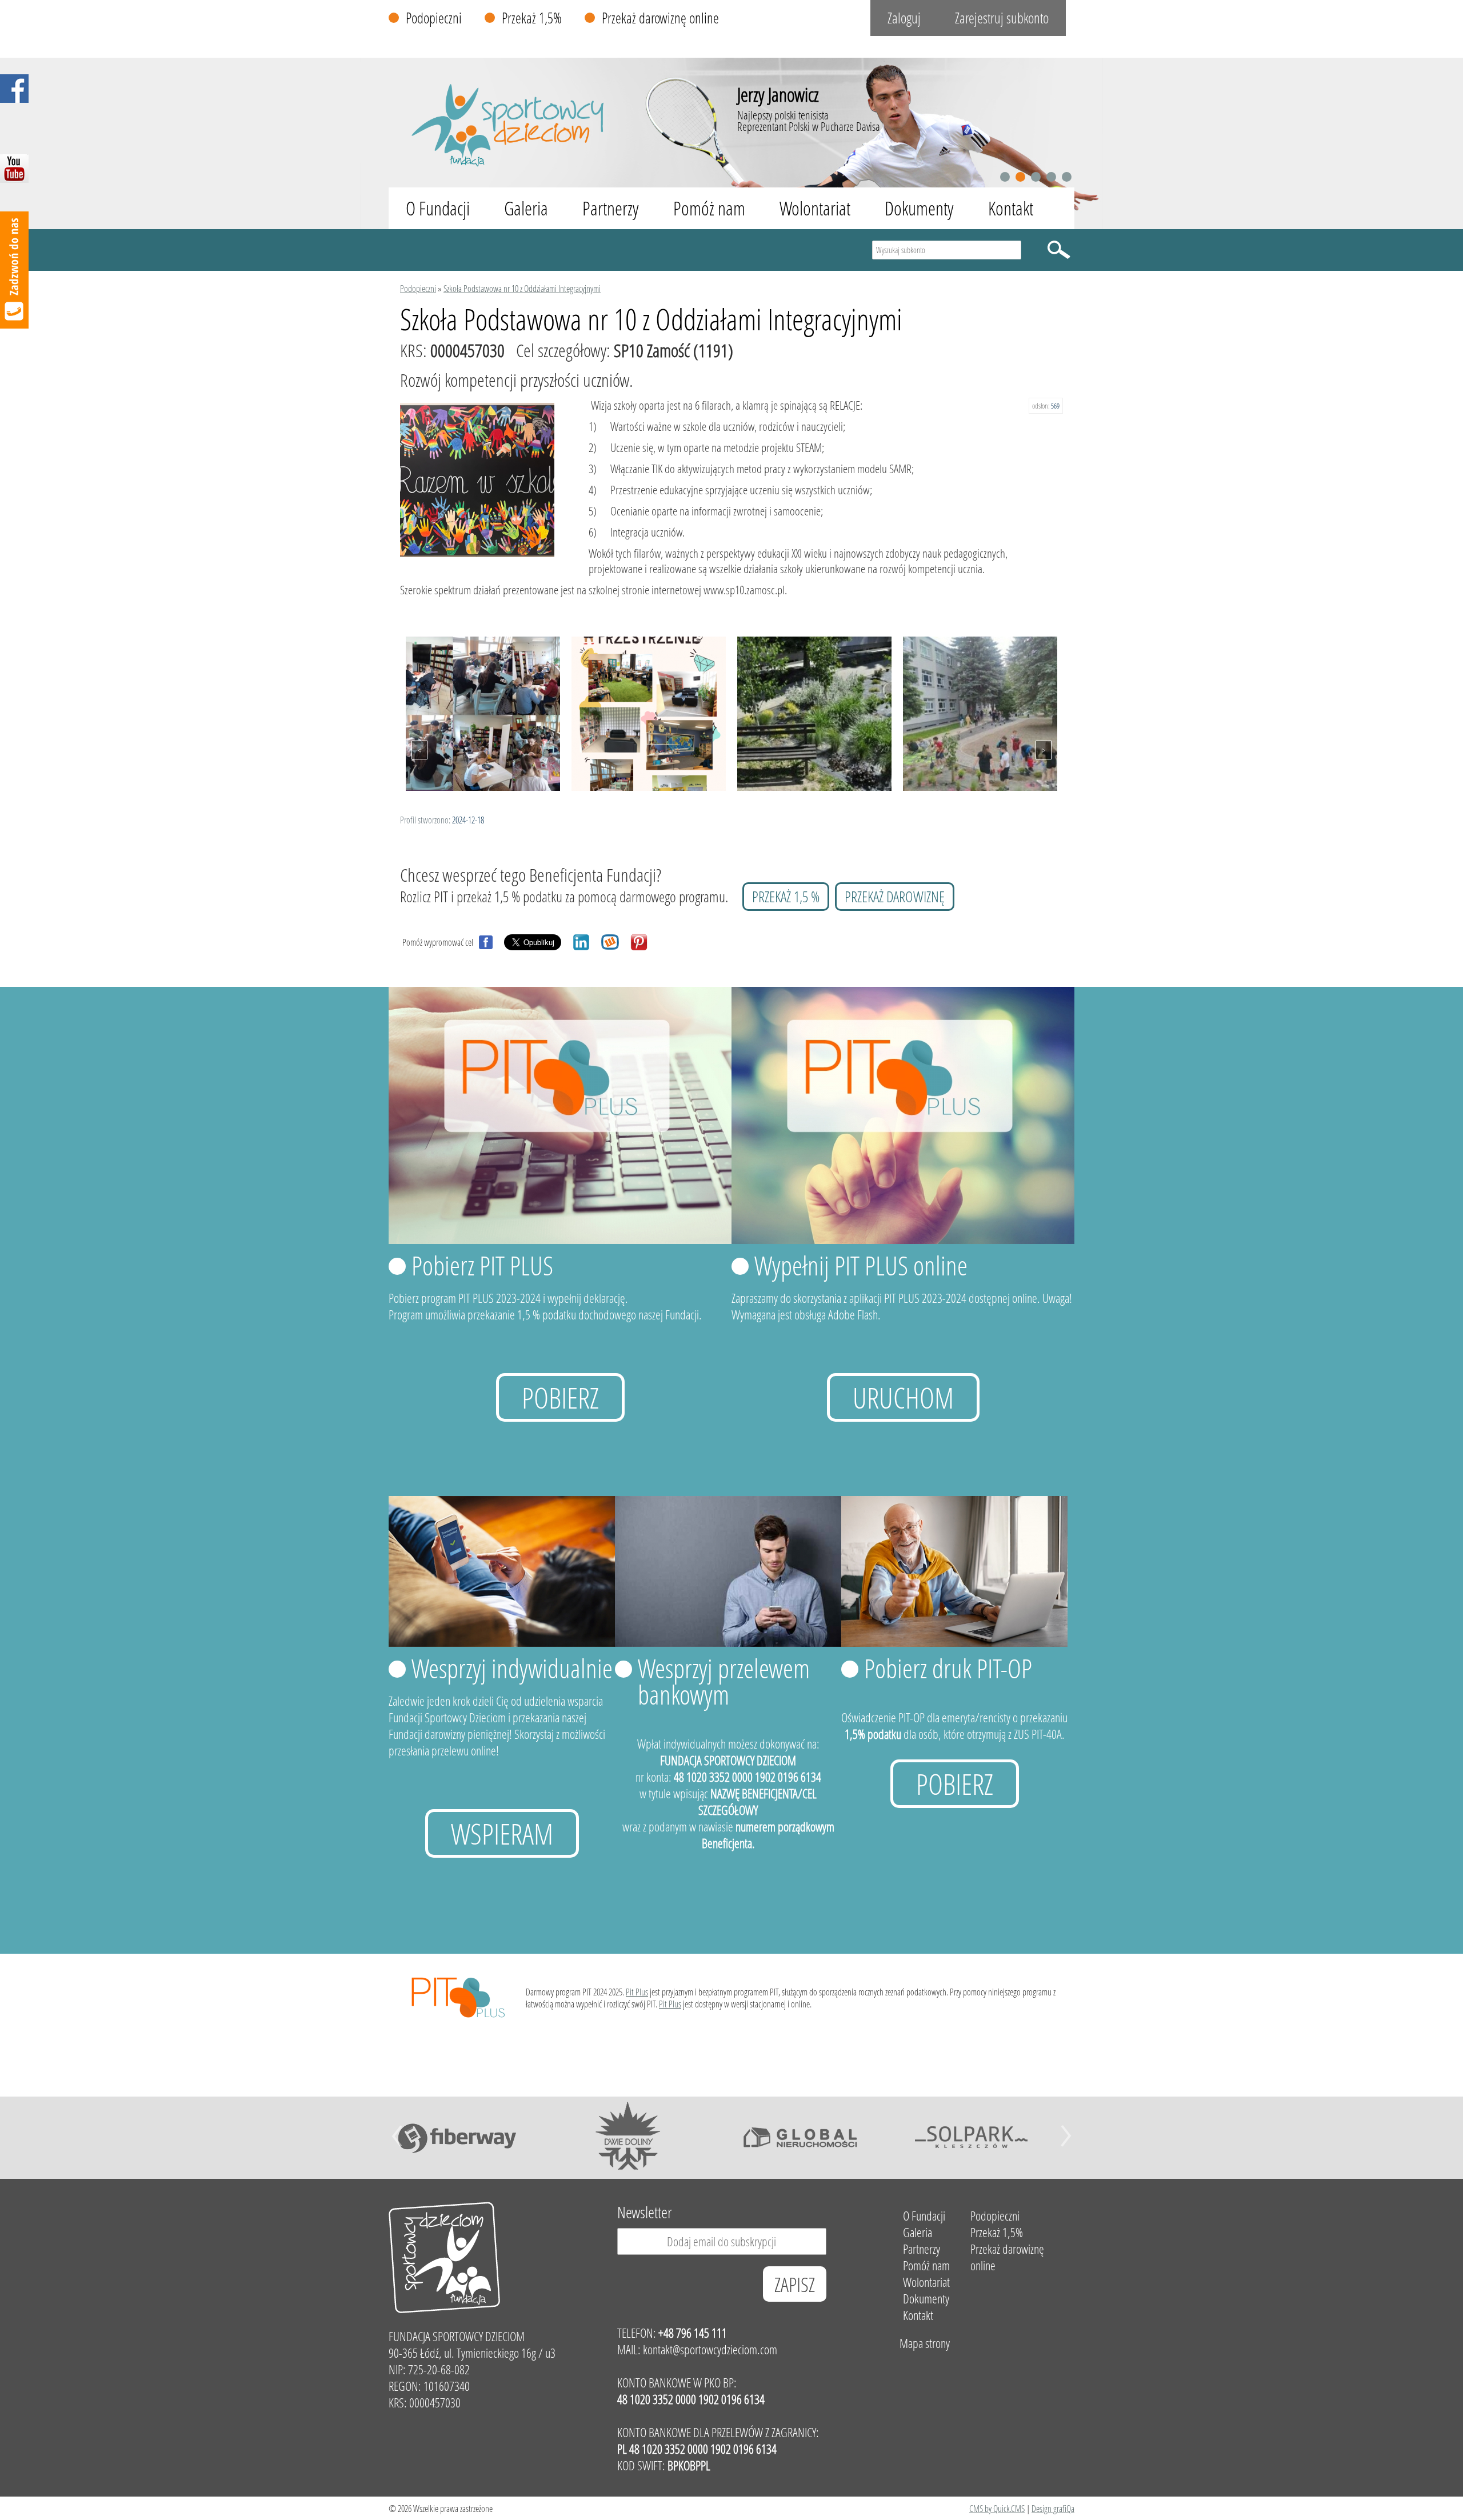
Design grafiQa (1053, 2508)
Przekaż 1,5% (532, 18)
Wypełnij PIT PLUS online (861, 1265)
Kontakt (1011, 208)
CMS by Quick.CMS (997, 2508)
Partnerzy (611, 208)
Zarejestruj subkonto (1002, 18)
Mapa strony (925, 2343)
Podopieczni (434, 18)
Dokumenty (919, 208)
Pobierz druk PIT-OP (948, 1668)
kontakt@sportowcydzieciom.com (710, 2349)
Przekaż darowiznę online (660, 18)
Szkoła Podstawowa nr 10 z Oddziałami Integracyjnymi (522, 288)
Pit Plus (637, 1992)
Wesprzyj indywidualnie (512, 1668)
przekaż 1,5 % (786, 897)
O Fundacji (438, 208)
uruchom (903, 1397)
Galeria (526, 208)
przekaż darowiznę (895, 897)
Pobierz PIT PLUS (482, 1265)
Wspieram (502, 1833)
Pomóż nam (709, 208)
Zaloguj (904, 18)
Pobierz (560, 1397)
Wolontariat (815, 208)
